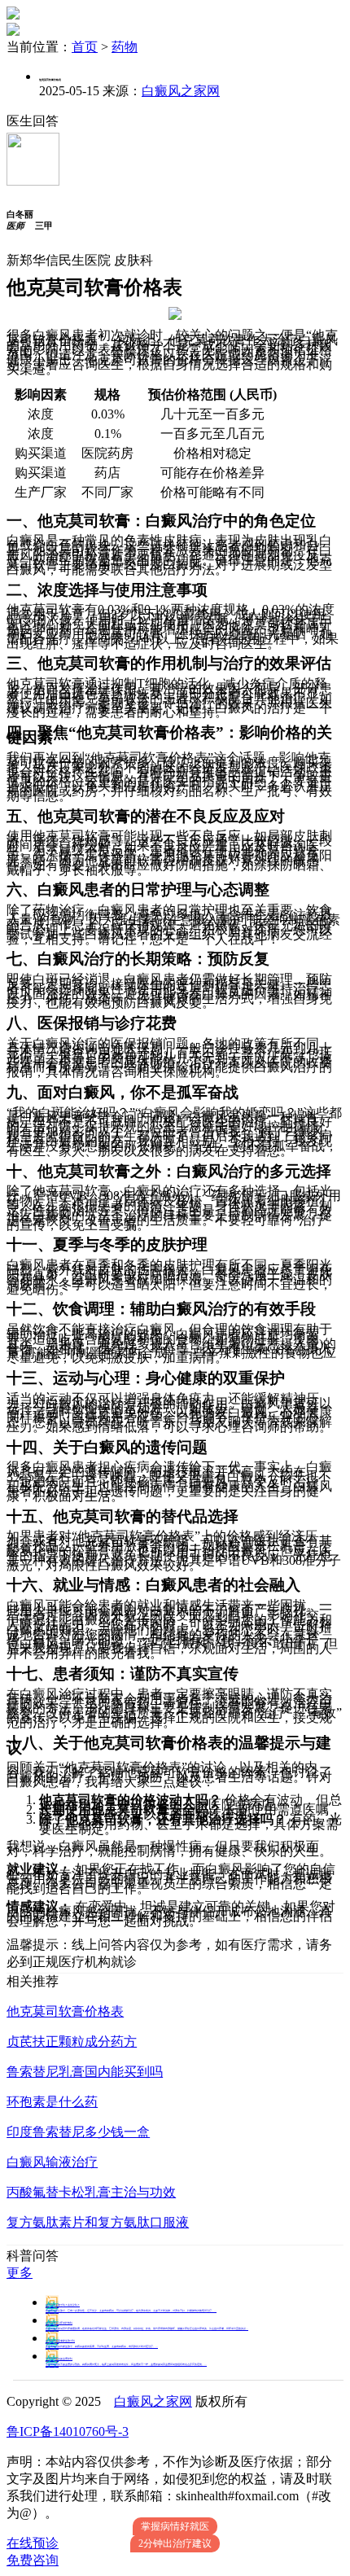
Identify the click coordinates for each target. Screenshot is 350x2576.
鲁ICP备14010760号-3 (68, 2431)
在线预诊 (33, 2543)
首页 (85, 47)
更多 (20, 2273)
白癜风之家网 (181, 91)
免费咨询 (33, 2560)
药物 (125, 47)
